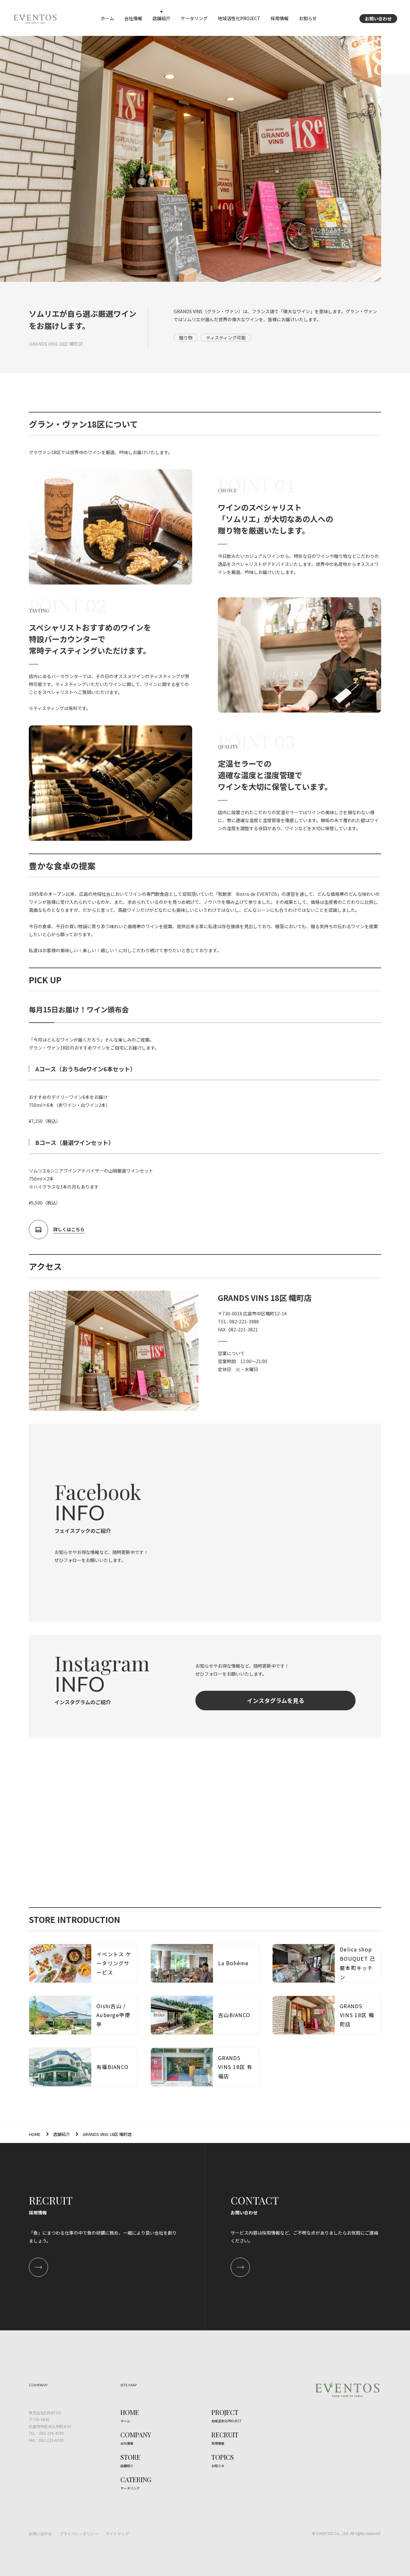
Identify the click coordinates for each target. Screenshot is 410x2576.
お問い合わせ (378, 19)
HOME (35, 2134)
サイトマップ (117, 2534)
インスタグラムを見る (276, 1700)
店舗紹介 (61, 2134)
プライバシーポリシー (79, 2534)
